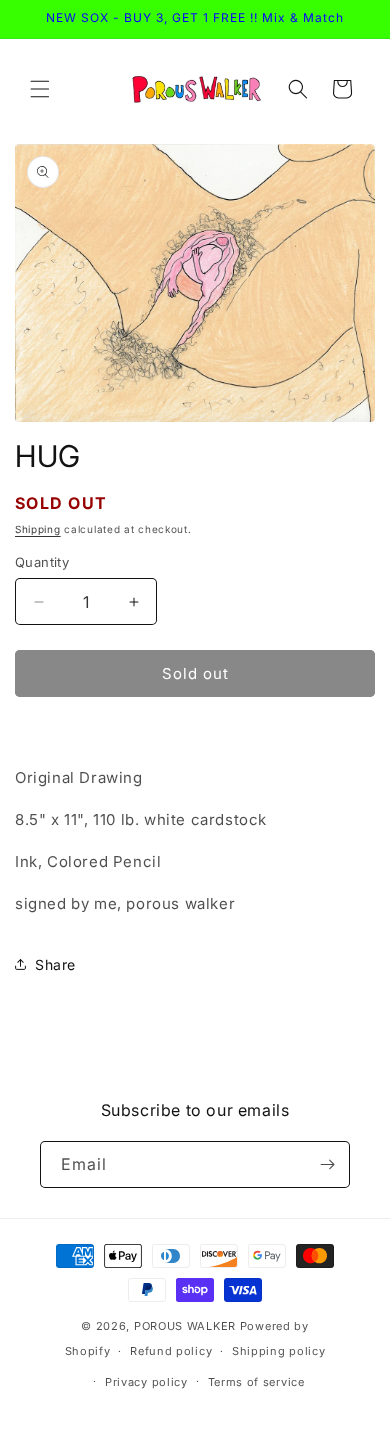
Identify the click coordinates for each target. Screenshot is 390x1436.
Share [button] (55, 964)
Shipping (38, 529)
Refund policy (171, 1351)
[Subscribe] (327, 1164)
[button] (40, 89)
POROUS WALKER (185, 1326)
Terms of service (256, 1382)
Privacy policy (146, 1382)
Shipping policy (279, 1351)
